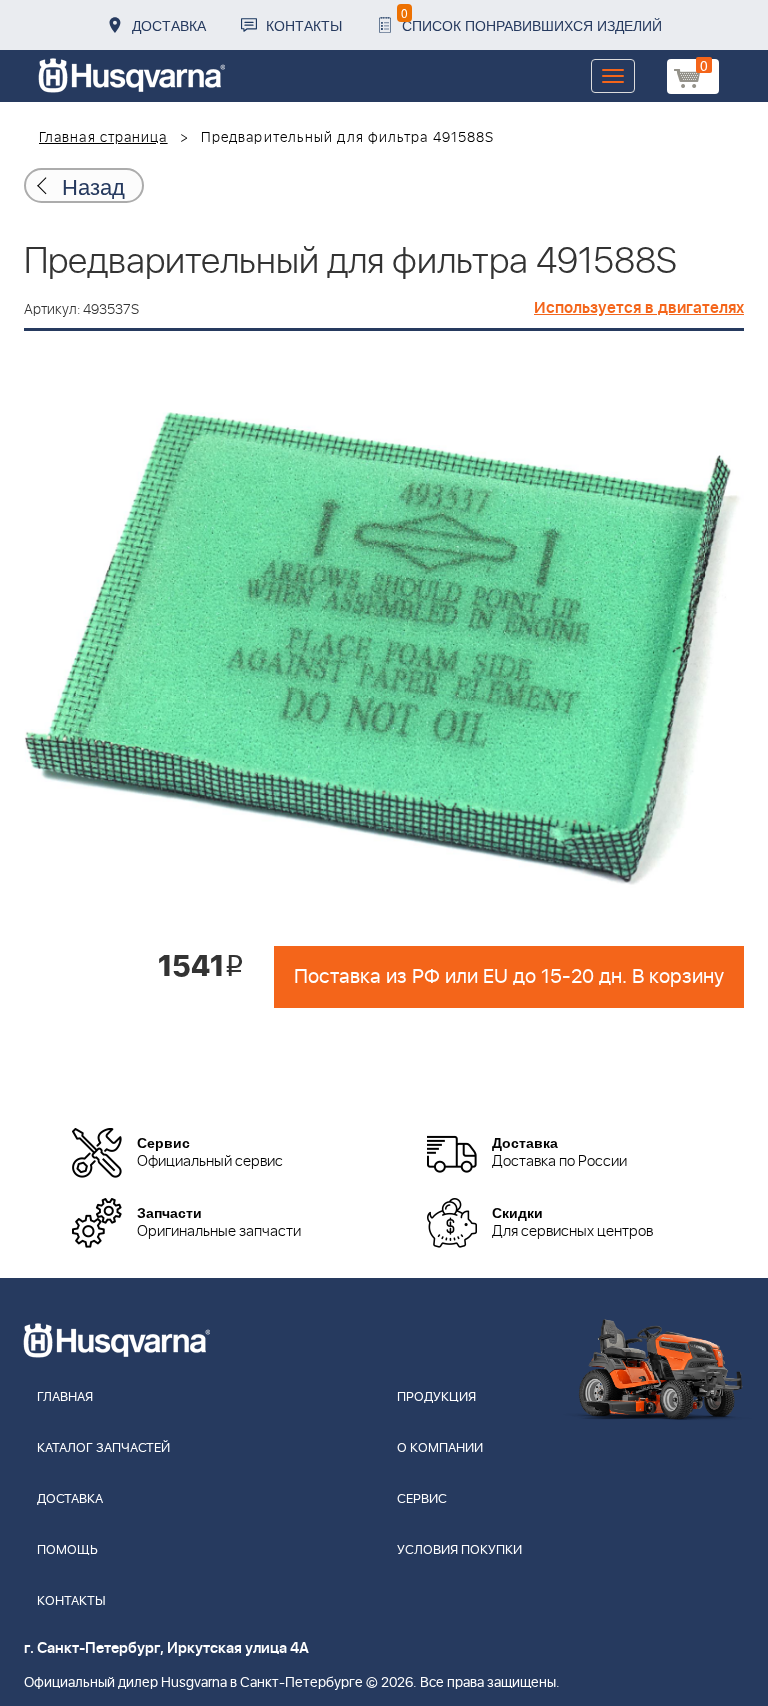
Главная (65, 1397)
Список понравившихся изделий (531, 19)
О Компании (440, 1448)
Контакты (304, 25)
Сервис (422, 1499)
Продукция (436, 1397)
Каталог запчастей (103, 1448)
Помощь (67, 1550)
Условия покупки (459, 1550)
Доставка (169, 25)
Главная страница (103, 138)
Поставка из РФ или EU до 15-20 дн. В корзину (509, 977)
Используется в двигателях (639, 308)
